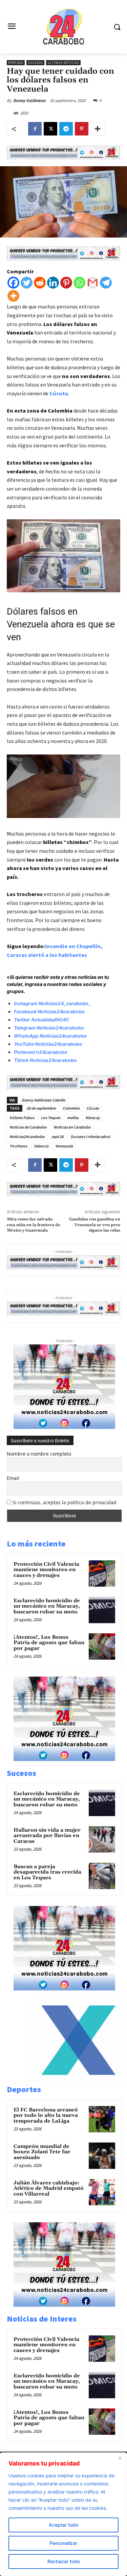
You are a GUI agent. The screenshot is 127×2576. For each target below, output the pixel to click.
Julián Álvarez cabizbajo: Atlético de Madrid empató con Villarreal (49, 2188)
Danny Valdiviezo (29, 101)
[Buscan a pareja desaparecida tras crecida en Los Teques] (102, 1876)
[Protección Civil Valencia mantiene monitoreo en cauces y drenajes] (102, 1574)
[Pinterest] (82, 129)
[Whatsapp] (79, 283)
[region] (63, 2514)
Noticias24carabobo (27, 1136)
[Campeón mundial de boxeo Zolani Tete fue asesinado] (102, 2156)
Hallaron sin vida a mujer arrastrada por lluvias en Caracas (47, 1836)
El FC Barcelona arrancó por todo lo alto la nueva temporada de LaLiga (46, 2115)
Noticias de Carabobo (28, 1127)
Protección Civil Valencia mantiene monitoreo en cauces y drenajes (46, 1570)
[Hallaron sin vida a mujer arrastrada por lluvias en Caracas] (102, 1839)
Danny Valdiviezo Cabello (44, 1100)
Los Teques (51, 1118)
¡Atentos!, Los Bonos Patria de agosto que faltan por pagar (49, 1643)
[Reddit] (40, 283)
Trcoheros (18, 1146)
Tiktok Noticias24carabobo (45, 1060)
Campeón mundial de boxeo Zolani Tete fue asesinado (42, 2152)
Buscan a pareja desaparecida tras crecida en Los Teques (47, 1872)
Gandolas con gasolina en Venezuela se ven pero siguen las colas (95, 1225)
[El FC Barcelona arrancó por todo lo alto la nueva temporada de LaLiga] (102, 2119)
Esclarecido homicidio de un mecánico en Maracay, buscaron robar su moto (47, 1606)
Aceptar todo (63, 2525)
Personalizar (63, 2543)
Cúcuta (59, 393)
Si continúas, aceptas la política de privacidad (65, 1502)
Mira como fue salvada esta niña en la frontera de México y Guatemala (34, 1225)
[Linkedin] (53, 283)
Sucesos (35, 63)
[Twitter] (27, 283)
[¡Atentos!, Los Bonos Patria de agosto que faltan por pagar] (102, 1646)
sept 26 (58, 1136)
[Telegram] (66, 129)
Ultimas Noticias (63, 63)
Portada (16, 63)
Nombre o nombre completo (39, 1454)
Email (13, 1478)
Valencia (41, 1146)
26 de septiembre (41, 1108)
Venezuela (64, 1146)
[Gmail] (93, 283)
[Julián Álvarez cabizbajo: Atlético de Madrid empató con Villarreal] (102, 2192)
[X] (50, 129)
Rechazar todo (64, 2561)
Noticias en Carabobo (72, 1127)
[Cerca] (120, 2458)
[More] (98, 129)
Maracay (93, 1118)
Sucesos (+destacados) (90, 1136)
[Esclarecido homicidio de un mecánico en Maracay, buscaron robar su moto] (102, 1610)
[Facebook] (35, 129)
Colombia (71, 1108)
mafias (73, 1118)
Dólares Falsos (22, 1118)
